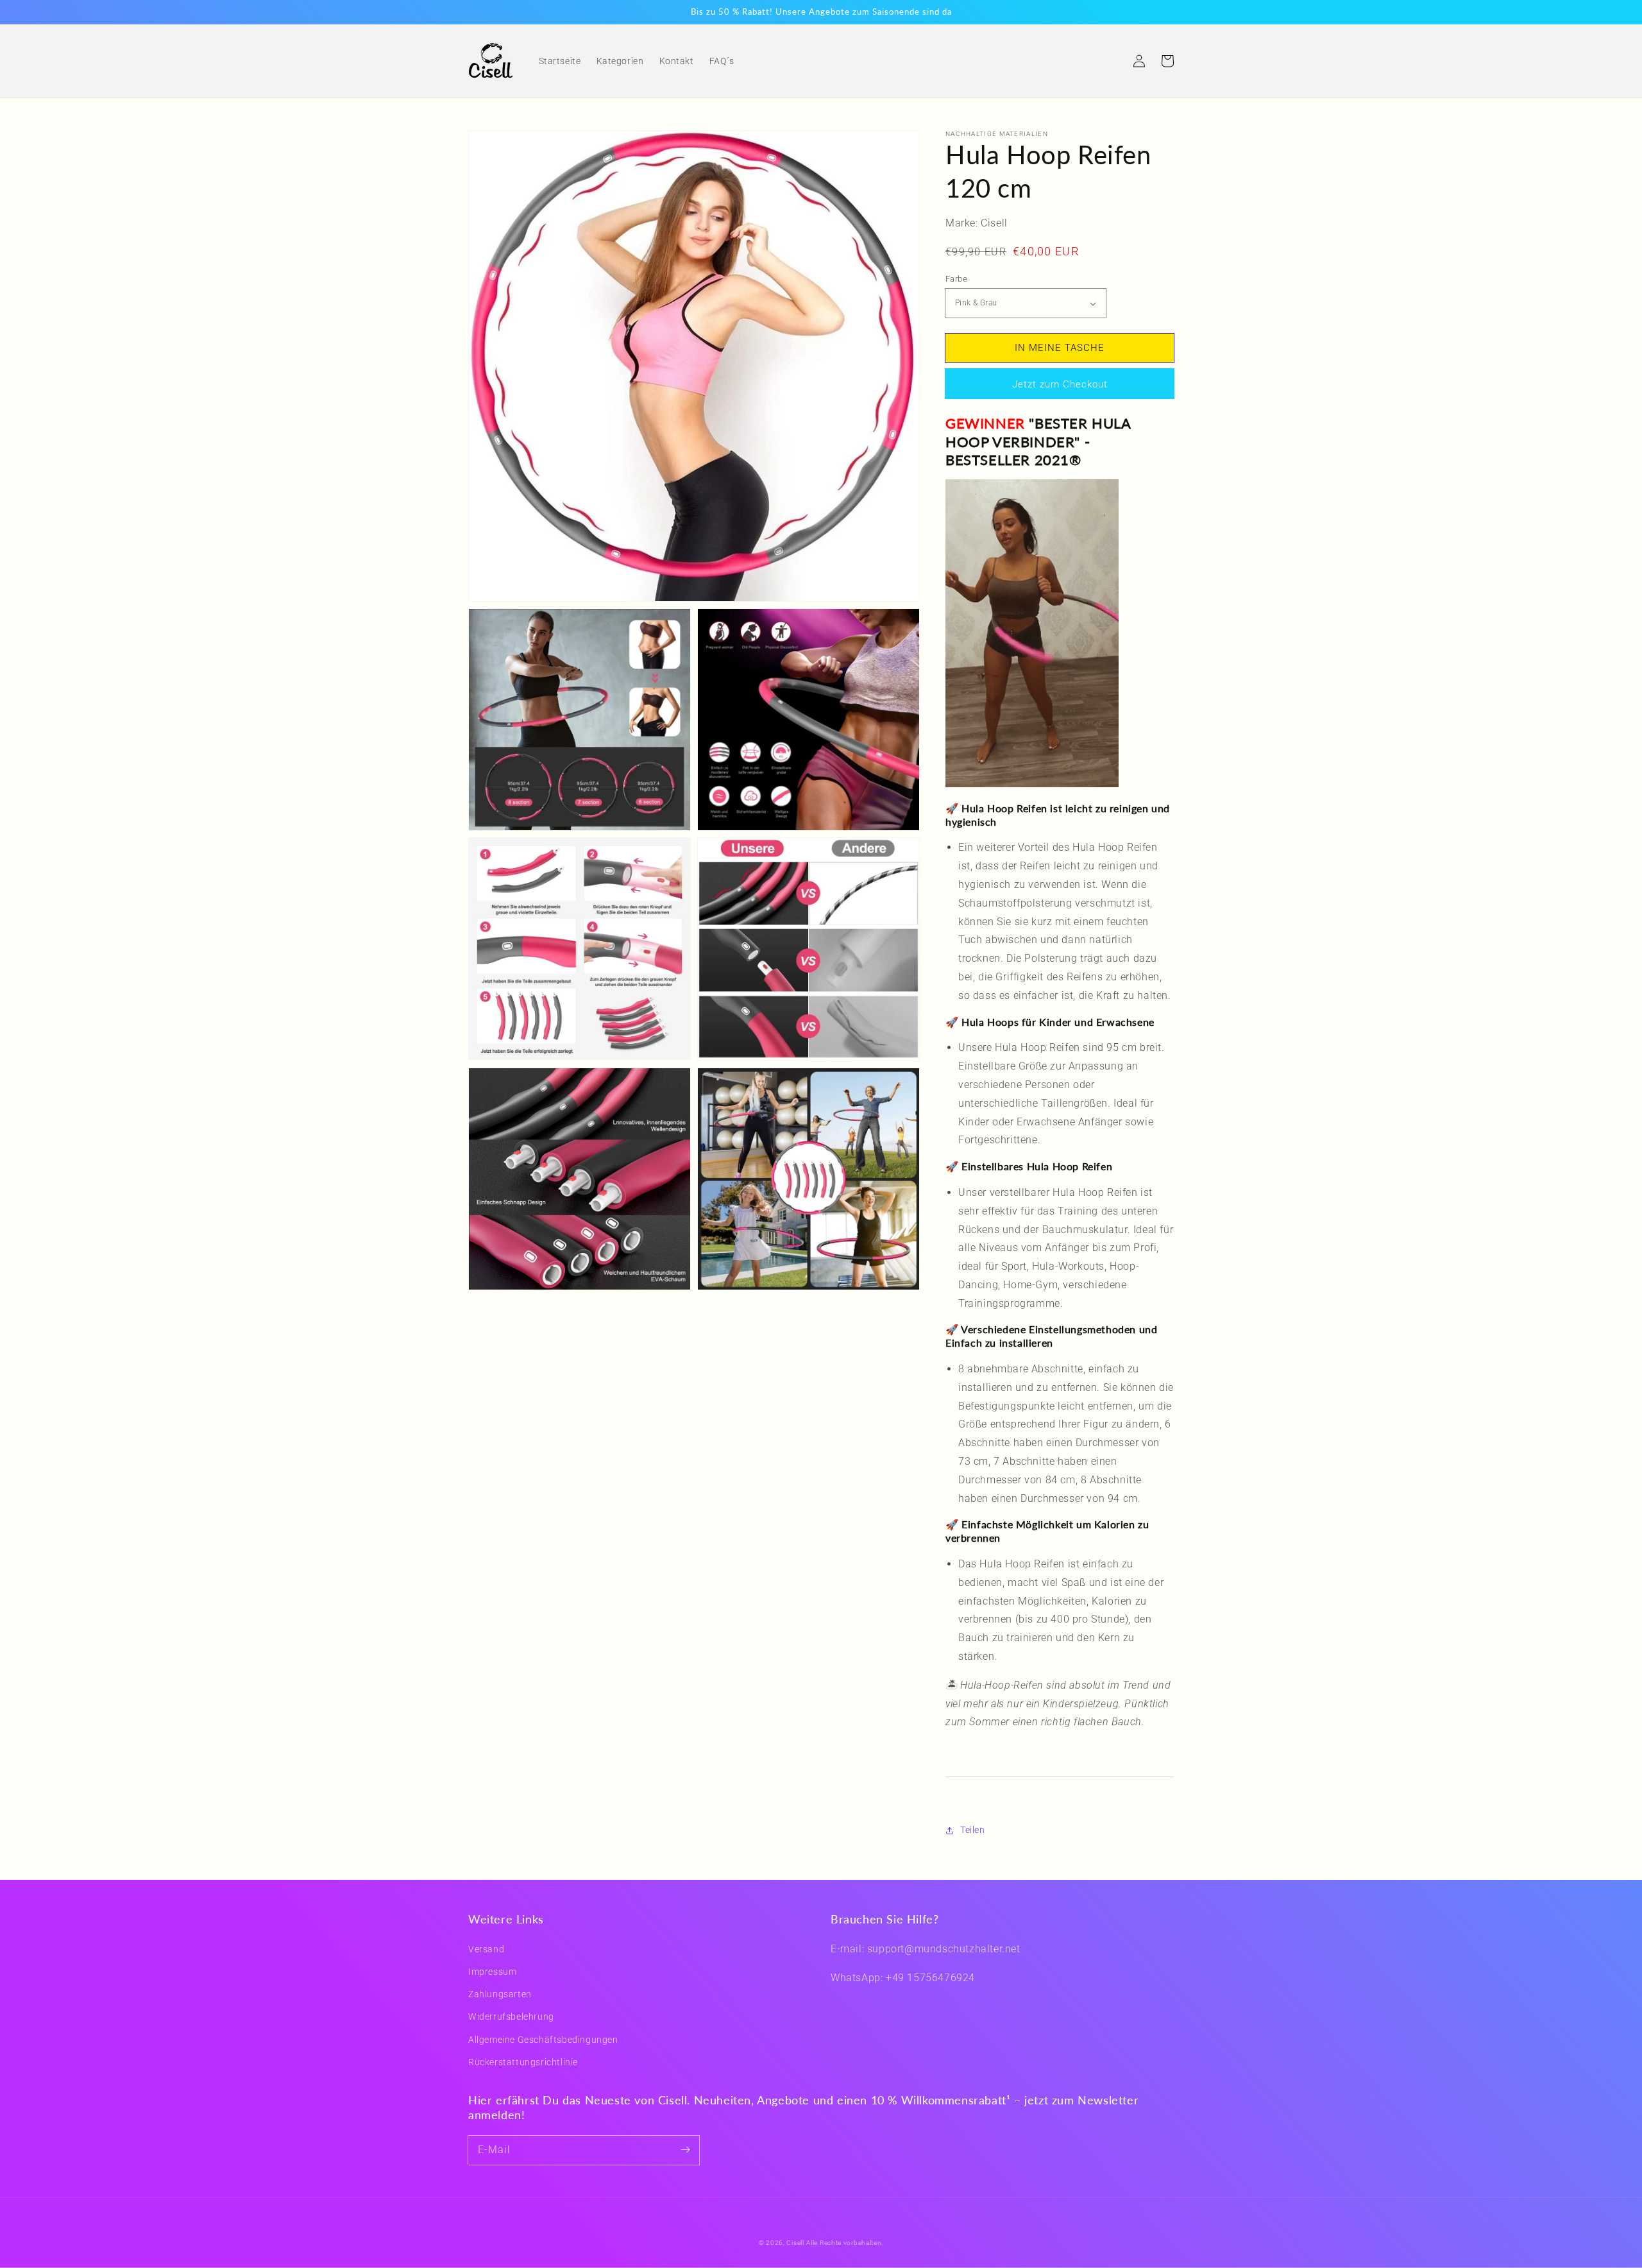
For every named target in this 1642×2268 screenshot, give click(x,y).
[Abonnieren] (685, 2150)
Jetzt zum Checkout (1060, 384)
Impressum (492, 1972)
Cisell (795, 2243)
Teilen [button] (973, 1830)
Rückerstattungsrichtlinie (523, 2062)
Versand (486, 1949)
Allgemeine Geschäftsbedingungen (543, 2040)
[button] (1111, 61)
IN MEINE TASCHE (1060, 348)
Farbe (956, 279)
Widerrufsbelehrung (511, 2016)
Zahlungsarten (500, 1994)
